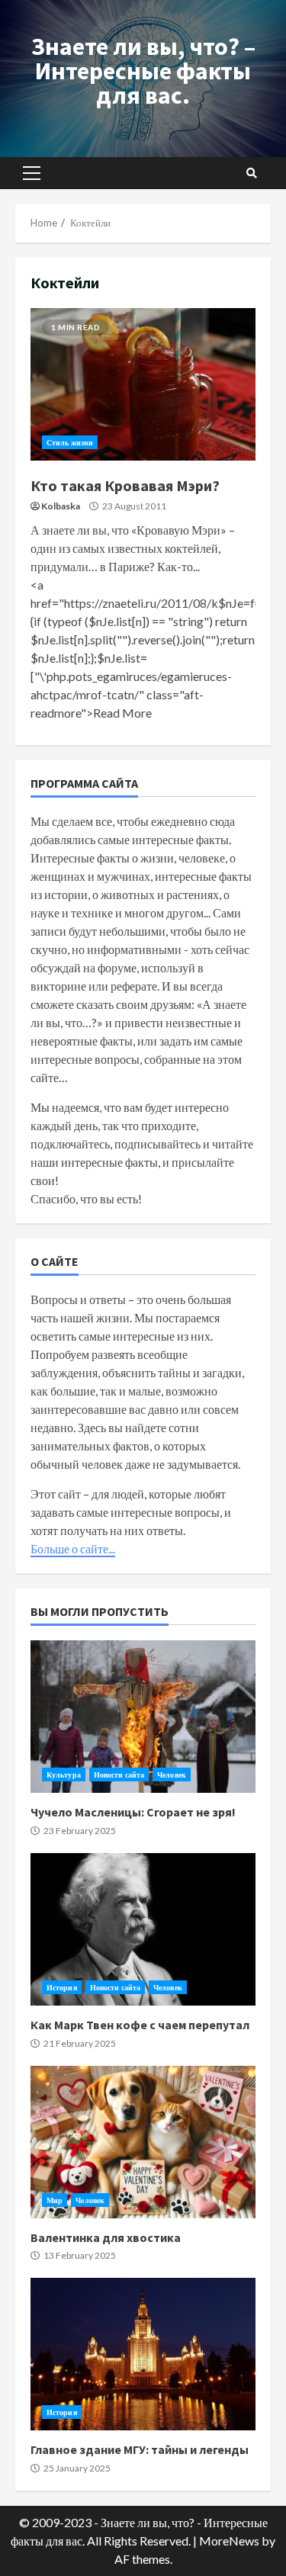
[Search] (252, 173)
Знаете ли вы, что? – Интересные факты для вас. (143, 71)
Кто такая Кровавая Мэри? (143, 384)
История (62, 1987)
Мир (55, 2200)
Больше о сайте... (73, 1548)
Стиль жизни (70, 442)
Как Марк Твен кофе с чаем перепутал (143, 1929)
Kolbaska (61, 506)
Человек (172, 1775)
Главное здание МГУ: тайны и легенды (143, 2354)
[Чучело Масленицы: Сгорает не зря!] (143, 1717)
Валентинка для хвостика (143, 2142)
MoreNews (229, 2541)
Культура (64, 1775)
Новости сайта (119, 1775)
